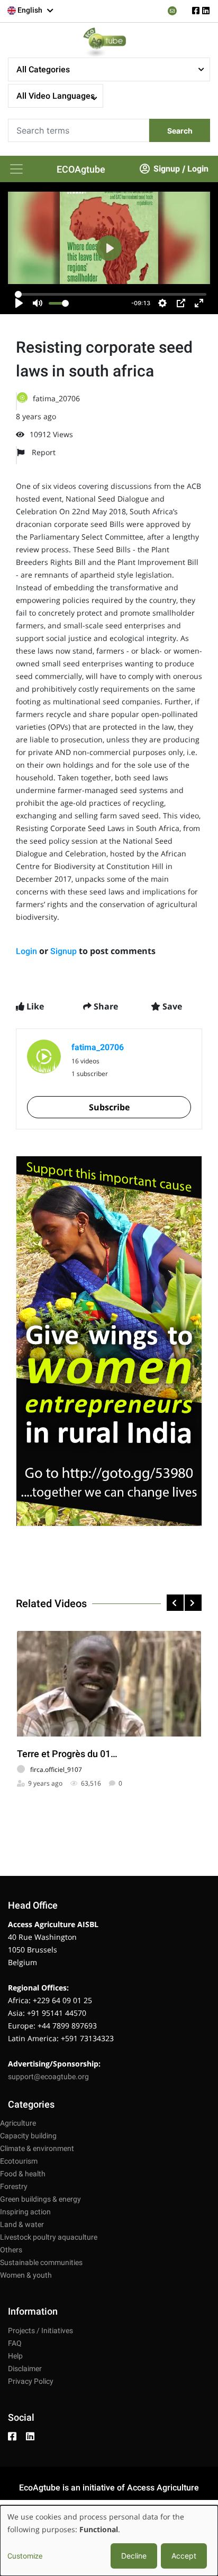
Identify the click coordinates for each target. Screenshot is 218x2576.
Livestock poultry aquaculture (49, 2237)
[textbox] (31, 10)
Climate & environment (37, 2148)
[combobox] (31, 11)
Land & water (22, 2224)
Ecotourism (19, 2161)
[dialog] (109, 2541)
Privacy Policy (31, 2381)
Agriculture (18, 2123)
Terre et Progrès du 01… (67, 1754)
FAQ (15, 2343)
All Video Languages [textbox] (56, 96)
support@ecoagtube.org (48, 2077)
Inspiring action (25, 2212)
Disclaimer (25, 2369)
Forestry (14, 2186)
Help (15, 2356)
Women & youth (26, 2275)
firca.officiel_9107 (56, 1770)
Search (180, 131)
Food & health (23, 2174)
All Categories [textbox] (43, 69)
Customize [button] (25, 2556)
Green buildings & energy (40, 2199)
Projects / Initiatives (40, 2330)
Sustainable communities (41, 2262)
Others (11, 2250)
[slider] (111, 294)
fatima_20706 (56, 398)
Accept (184, 2556)
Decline (134, 2556)
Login (198, 169)
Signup (167, 169)
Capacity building (28, 2136)
